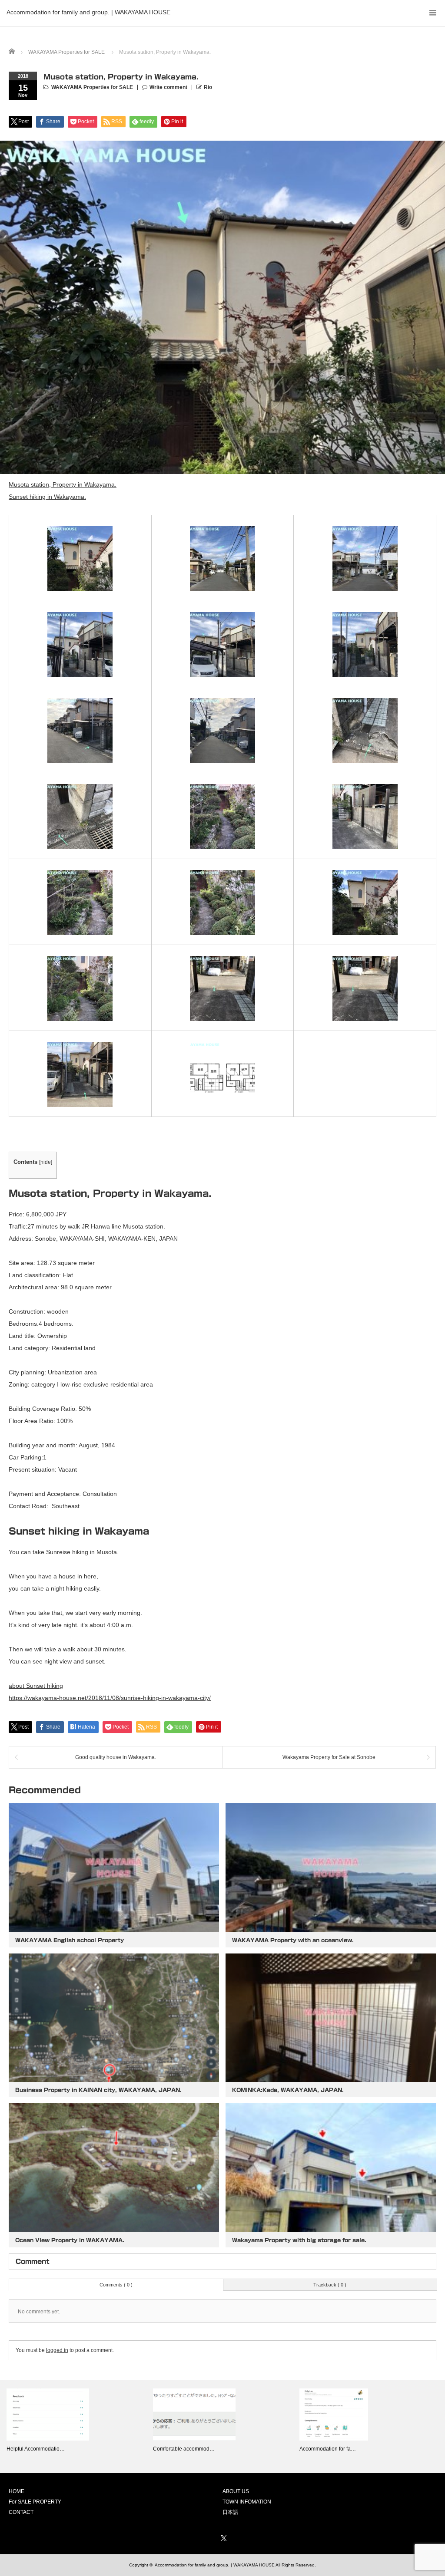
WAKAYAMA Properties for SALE (92, 87)
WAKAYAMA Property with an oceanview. (293, 1940)
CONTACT (21, 2512)
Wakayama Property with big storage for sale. (299, 2240)
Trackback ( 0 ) (330, 2285)
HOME (17, 2491)
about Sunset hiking (36, 1686)
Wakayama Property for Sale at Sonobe (329, 1757)
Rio (208, 87)
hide (46, 1162)
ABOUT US (236, 2491)
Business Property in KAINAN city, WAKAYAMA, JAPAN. (98, 2090)
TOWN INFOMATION (247, 2502)
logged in (57, 2350)
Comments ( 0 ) (116, 2285)
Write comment (168, 87)
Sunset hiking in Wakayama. (47, 497)
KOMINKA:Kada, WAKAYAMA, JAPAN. (288, 2090)
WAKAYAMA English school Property (70, 1940)
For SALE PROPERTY (35, 2502)
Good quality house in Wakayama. (116, 1757)
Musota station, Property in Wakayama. (63, 484)
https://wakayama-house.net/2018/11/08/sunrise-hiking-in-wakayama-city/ (110, 1698)
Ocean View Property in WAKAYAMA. (70, 2240)
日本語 (230, 2512)
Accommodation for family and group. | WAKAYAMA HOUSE (88, 12)
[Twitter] (222, 2537)
